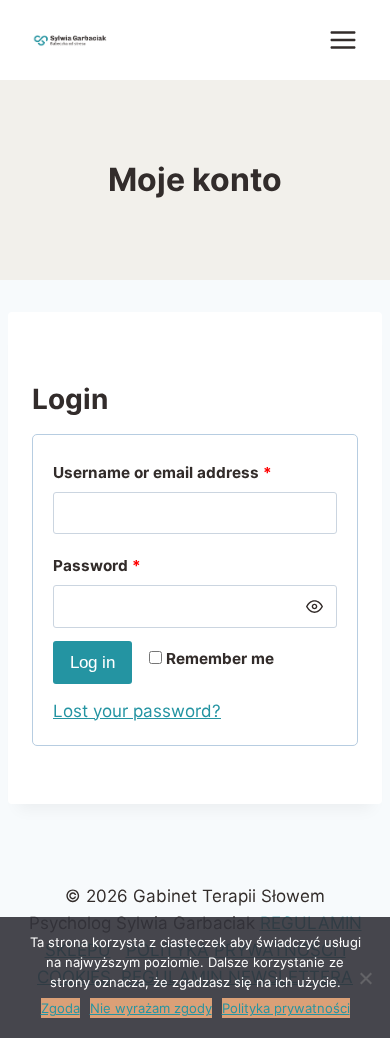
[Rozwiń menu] (342, 39)
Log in (92, 662)
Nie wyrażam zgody (151, 1008)
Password (97, 565)
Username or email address (162, 472)
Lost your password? (137, 711)
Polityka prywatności (286, 1008)
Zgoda (60, 1008)
